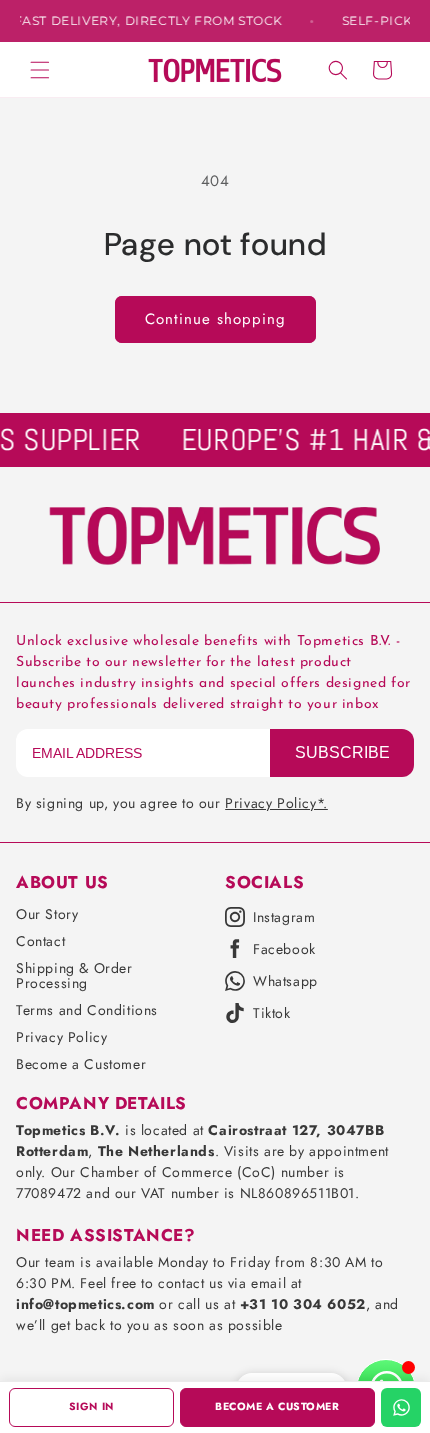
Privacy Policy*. (276, 803)
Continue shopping (215, 319)
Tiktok (272, 1013)
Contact (40, 941)
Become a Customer (81, 1064)
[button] (40, 70)
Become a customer (277, 1406)
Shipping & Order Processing (74, 975)
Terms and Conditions (87, 1010)
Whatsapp (285, 981)
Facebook (284, 949)
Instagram (284, 917)
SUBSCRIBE (342, 752)
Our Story (47, 914)
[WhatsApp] (401, 1407)
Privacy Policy (61, 1037)
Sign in (91, 1406)
